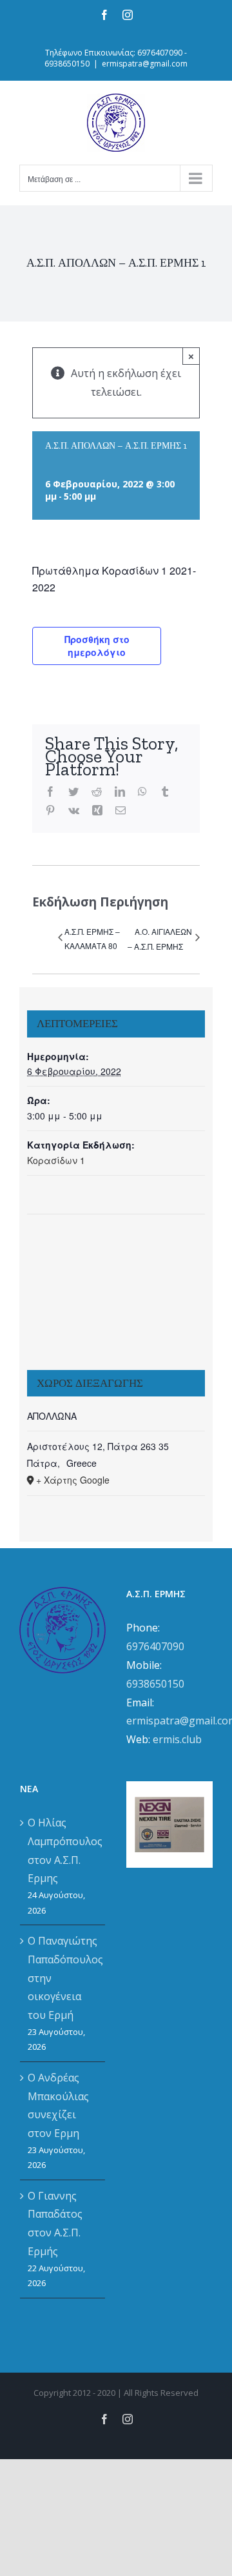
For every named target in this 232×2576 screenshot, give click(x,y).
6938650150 (155, 1684)
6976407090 (155, 1646)
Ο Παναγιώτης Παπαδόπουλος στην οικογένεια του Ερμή (63, 1978)
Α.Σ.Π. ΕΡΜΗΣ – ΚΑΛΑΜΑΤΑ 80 (92, 938)
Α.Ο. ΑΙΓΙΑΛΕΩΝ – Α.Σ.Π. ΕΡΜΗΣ (160, 939)
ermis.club (177, 1739)
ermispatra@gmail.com (145, 64)
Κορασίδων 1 (56, 1160)
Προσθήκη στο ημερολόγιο (97, 646)
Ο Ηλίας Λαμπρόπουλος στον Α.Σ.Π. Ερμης (63, 1850)
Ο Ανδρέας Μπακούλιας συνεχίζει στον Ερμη (58, 2105)
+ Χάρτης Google (73, 1480)
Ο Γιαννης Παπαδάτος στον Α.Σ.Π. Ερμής (55, 2223)
